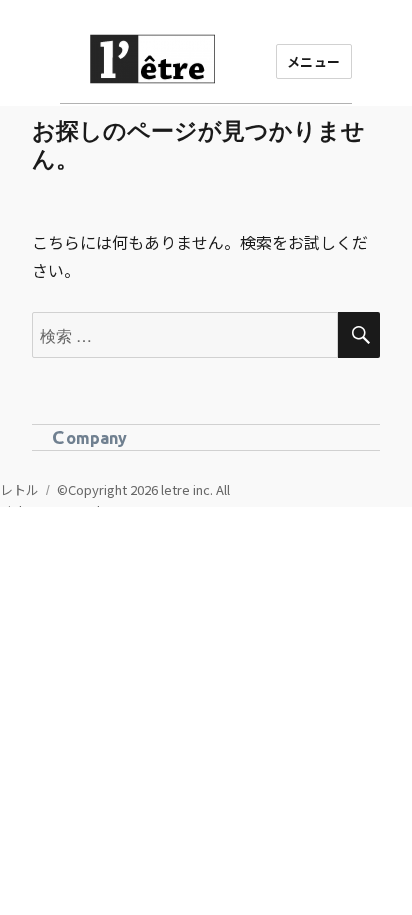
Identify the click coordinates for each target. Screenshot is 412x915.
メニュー (314, 61)
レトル (19, 489)
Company (89, 437)
